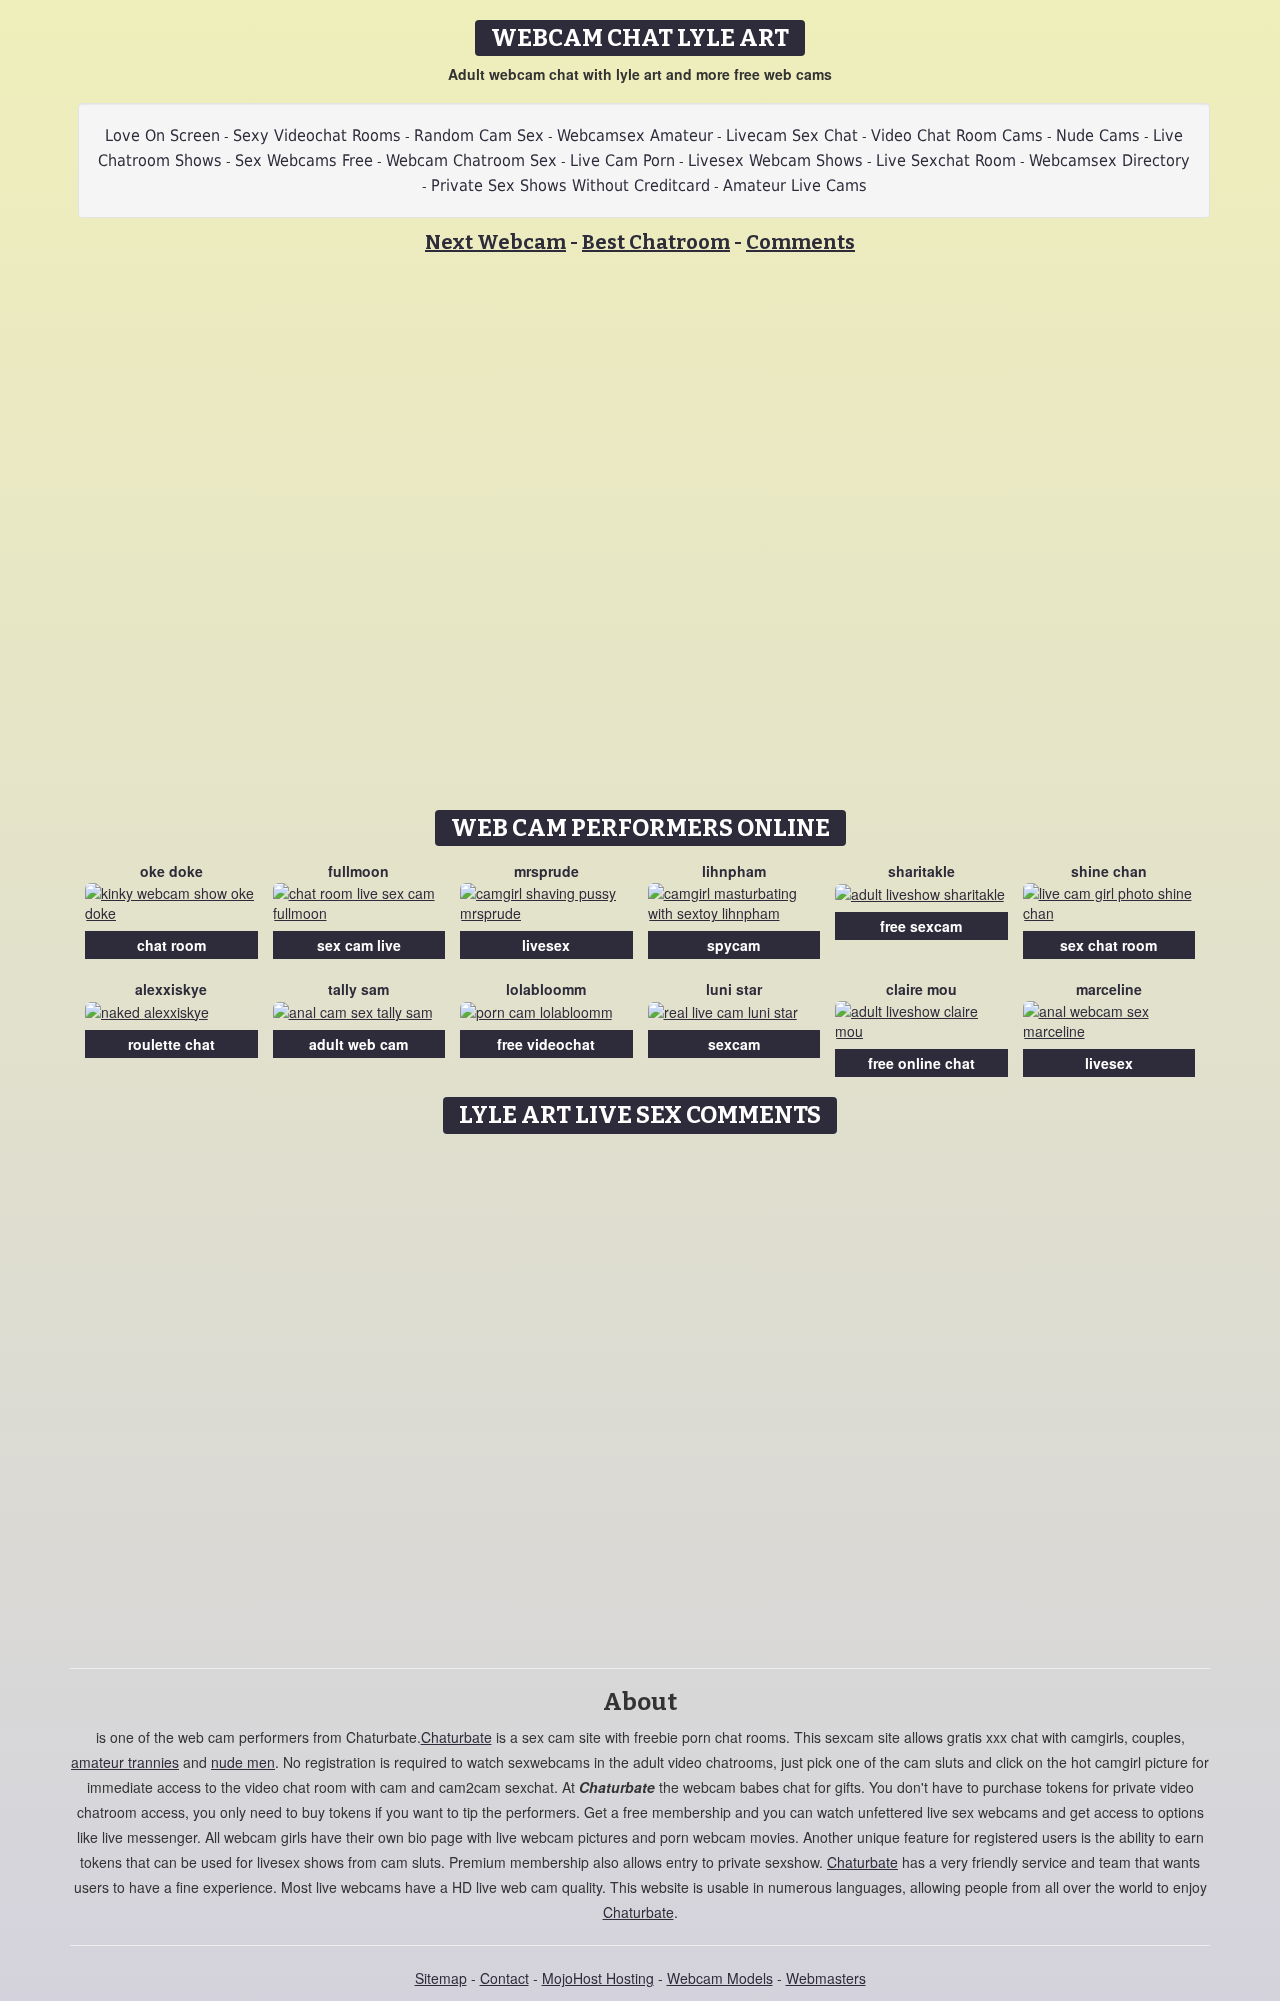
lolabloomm (546, 989)
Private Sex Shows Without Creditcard (570, 185)
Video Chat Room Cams (957, 135)
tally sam (358, 989)
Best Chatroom (656, 242)
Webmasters (826, 1978)
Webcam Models (720, 1978)
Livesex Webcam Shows (775, 160)
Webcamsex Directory (1109, 160)
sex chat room (1108, 945)
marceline (1109, 989)
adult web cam (358, 1044)
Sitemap (441, 1978)
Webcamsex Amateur (635, 135)
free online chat (921, 1063)
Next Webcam (495, 242)
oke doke (171, 871)
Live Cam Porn (622, 160)
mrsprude (546, 871)
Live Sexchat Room (946, 160)
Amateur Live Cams (795, 185)
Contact (504, 1978)
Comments (800, 242)
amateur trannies (125, 1762)
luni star (734, 989)
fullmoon (358, 871)
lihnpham (734, 871)
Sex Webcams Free (304, 160)
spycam (733, 945)
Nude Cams (1098, 135)
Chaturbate (456, 1737)
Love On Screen (162, 135)
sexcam (734, 1044)
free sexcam (921, 926)
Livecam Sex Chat (792, 135)
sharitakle (921, 871)
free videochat (546, 1044)
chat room (171, 945)
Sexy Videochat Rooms (317, 135)
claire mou (921, 989)
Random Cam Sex (479, 135)
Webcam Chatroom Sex (471, 160)
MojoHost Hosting (598, 1978)
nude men (243, 1762)
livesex (546, 945)
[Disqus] (640, 1394)
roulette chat (171, 1044)
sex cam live (359, 945)
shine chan (1109, 871)
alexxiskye (171, 989)
